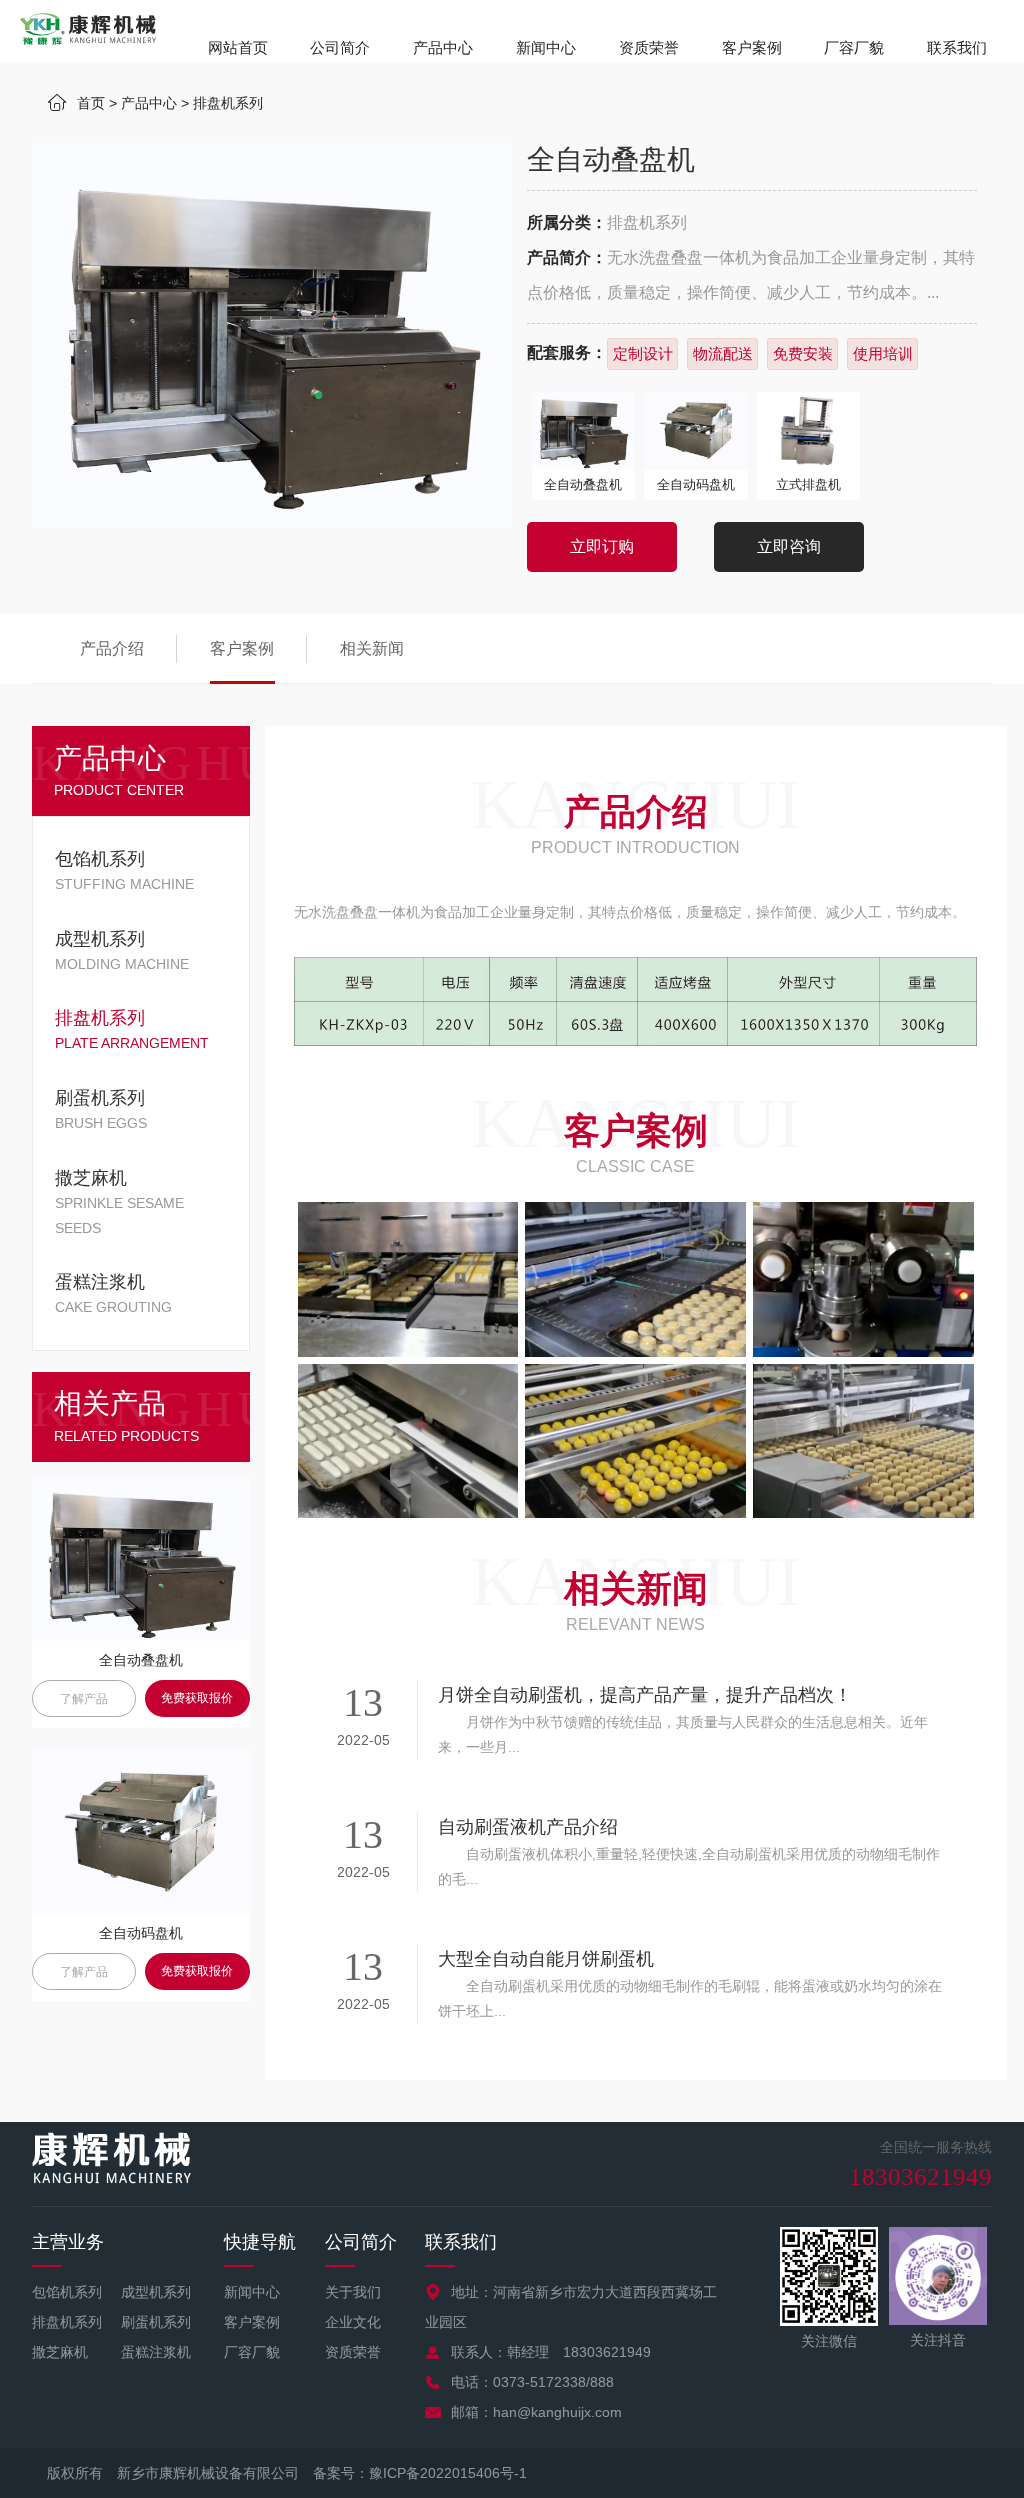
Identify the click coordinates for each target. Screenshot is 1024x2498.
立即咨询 (789, 546)
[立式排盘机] (809, 431)
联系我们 (957, 47)
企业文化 (353, 2322)
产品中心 (443, 47)
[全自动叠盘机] (584, 431)
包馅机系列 (67, 2292)
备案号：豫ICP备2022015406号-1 (420, 2473)
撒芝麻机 (60, 2352)
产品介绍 (112, 648)
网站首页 (238, 47)
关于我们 (353, 2292)
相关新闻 (372, 648)
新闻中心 (546, 47)
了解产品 (84, 1699)
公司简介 (340, 47)
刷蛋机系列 (156, 2322)
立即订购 (602, 546)
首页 (91, 103)
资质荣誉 (649, 47)
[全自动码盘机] (696, 431)
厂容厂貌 (854, 47)
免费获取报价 (197, 1698)
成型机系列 (156, 2292)
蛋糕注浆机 (156, 2352)
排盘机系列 (228, 103)
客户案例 (752, 47)
